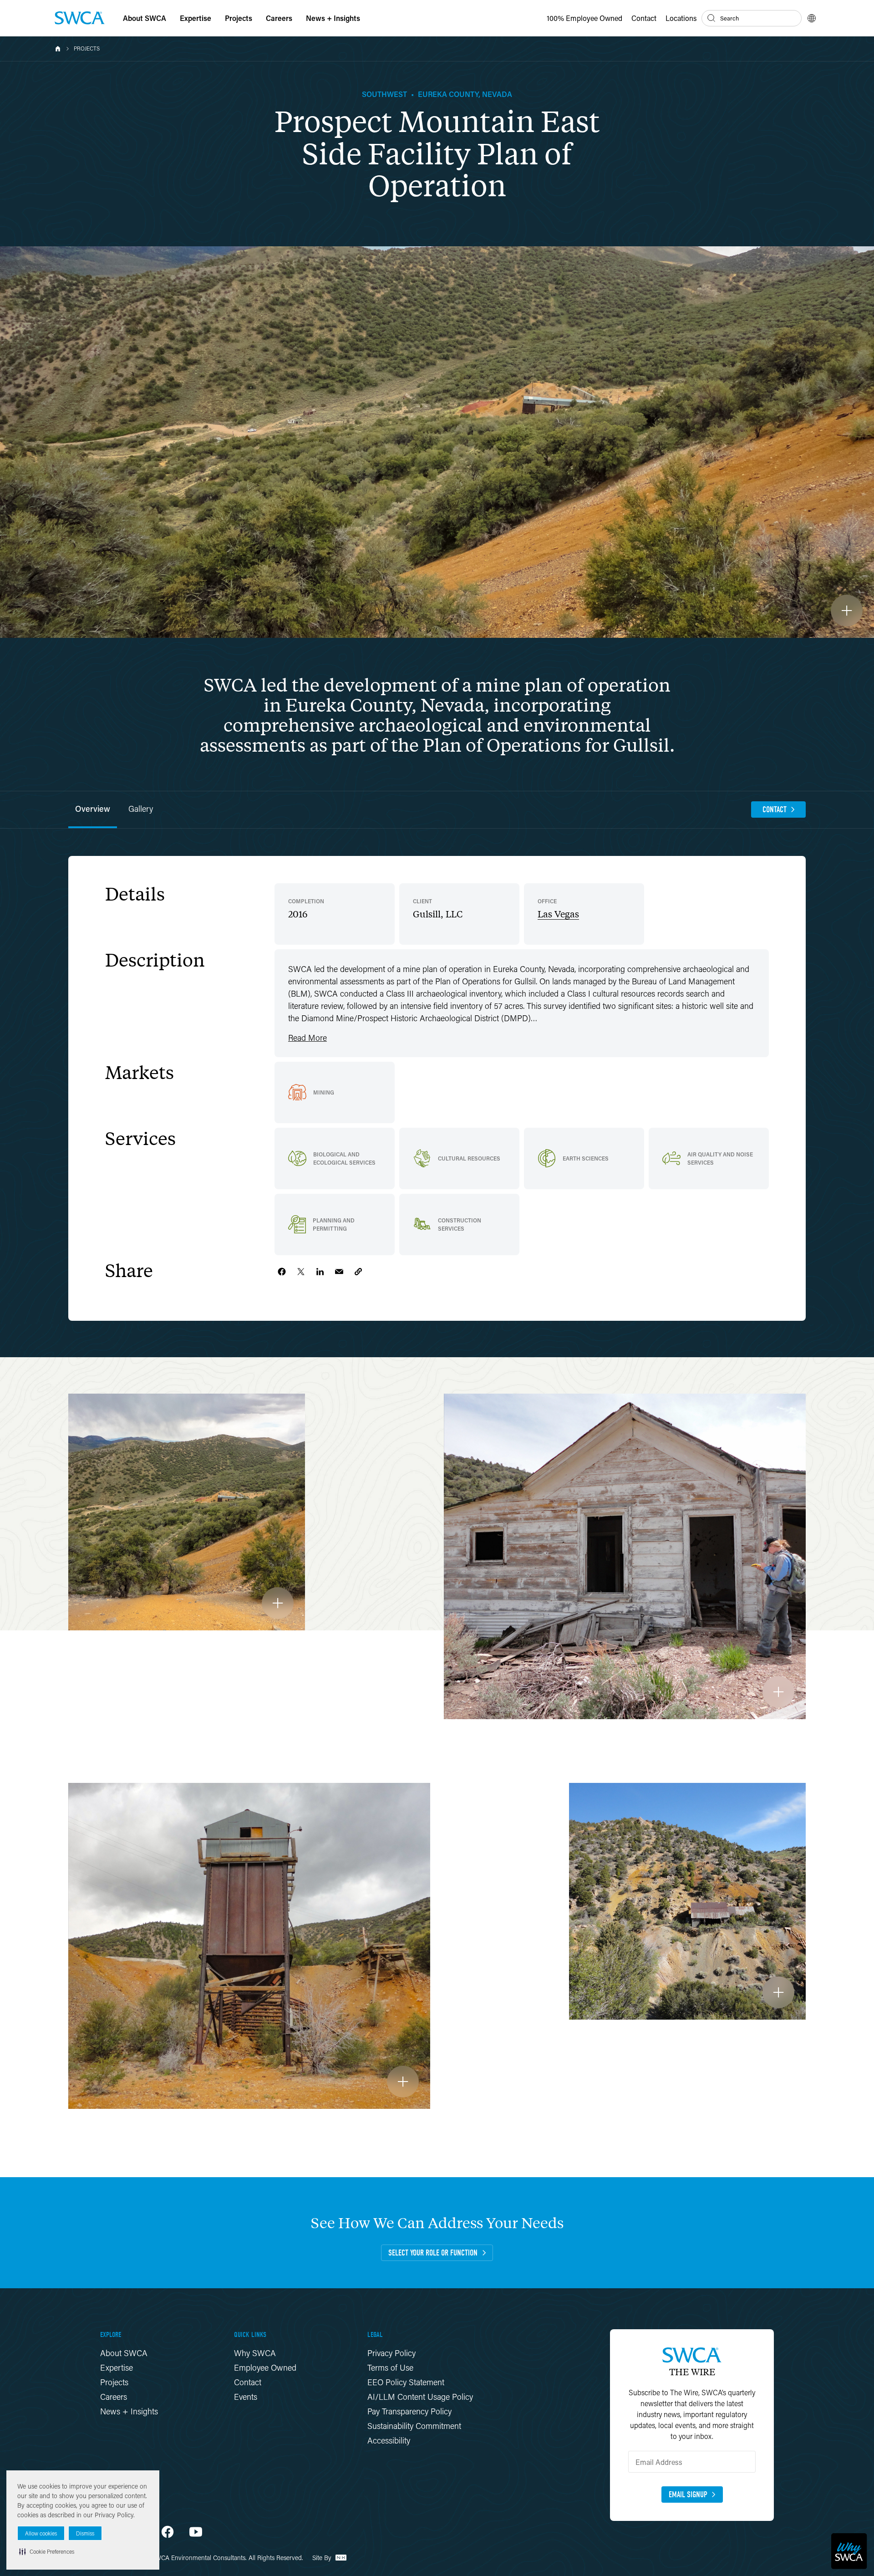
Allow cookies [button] (41, 2533)
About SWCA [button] (145, 18)
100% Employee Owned (584, 18)
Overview (93, 809)
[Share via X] (301, 1272)
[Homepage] (80, 18)
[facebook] (168, 2532)
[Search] (711, 18)
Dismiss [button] (85, 2533)
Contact (644, 18)
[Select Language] (812, 18)
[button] (47, 2551)
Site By (323, 2558)
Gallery (141, 809)
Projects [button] (239, 18)
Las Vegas (558, 914)
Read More (307, 1038)
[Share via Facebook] (282, 1272)
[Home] (58, 49)
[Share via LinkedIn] (320, 1272)
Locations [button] (681, 18)
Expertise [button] (196, 18)
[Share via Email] (339, 1272)
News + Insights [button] (333, 18)
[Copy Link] (358, 1272)
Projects (87, 49)
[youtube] (196, 2532)
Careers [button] (279, 18)
